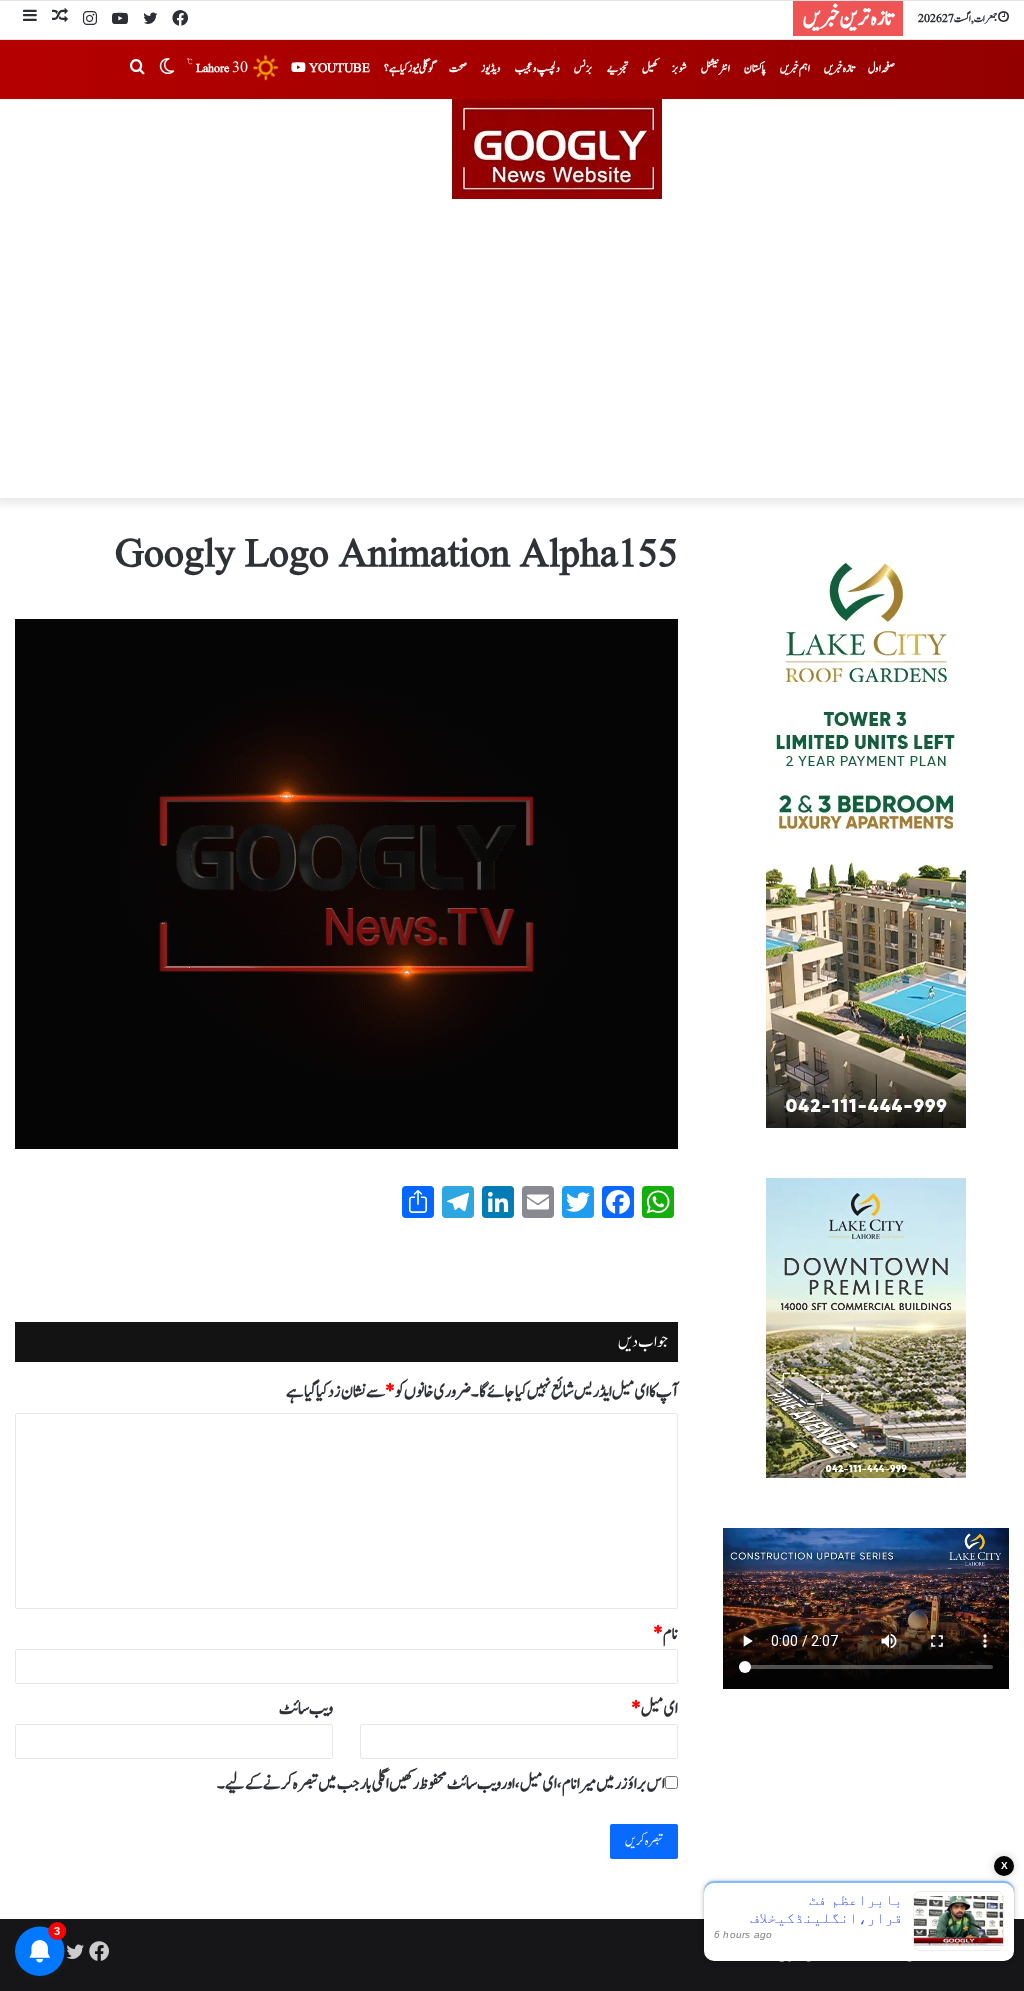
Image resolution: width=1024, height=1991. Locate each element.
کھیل (650, 68)
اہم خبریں (795, 68)
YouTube (338, 68)
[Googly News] (512, 149)
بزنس (583, 68)
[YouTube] (120, 20)
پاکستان (755, 68)
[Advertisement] (512, 349)
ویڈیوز (491, 68)
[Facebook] (180, 20)
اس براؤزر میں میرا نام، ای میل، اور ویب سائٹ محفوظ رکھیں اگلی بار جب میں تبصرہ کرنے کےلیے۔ (441, 1784)
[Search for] (137, 69)
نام (665, 1634)
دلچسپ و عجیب (537, 68)
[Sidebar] (30, 18)
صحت (458, 68)
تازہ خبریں (839, 68)
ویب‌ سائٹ (306, 1709)
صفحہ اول (881, 68)
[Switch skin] (167, 69)
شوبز (679, 68)
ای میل (654, 1709)
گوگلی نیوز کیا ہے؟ (409, 68)
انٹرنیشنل (715, 68)
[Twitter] (150, 20)
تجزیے (617, 68)
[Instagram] (90, 20)
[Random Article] (60, 18)
